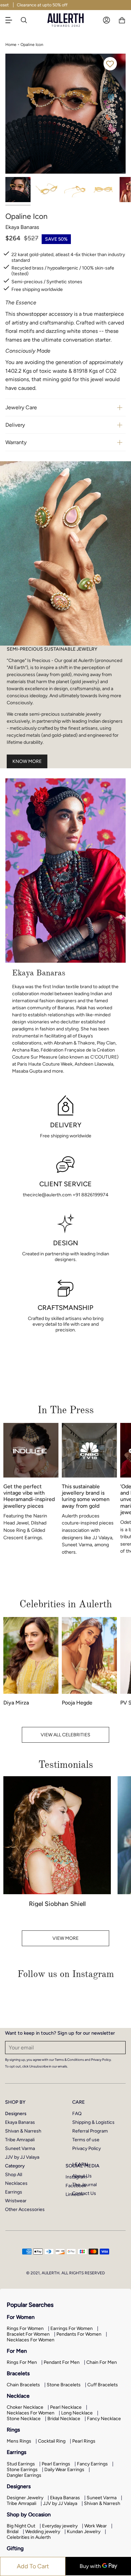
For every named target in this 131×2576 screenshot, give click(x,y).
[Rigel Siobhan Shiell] (57, 1835)
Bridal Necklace (64, 2419)
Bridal (13, 2532)
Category (15, 2166)
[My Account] (106, 20)
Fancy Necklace (104, 2419)
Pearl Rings (84, 2441)
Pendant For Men (62, 2362)
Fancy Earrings (92, 2464)
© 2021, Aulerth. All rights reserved (65, 2273)
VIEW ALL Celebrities (65, 1735)
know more (27, 761)
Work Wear (96, 2526)
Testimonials (66, 1765)
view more (65, 1938)
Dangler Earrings (24, 2475)
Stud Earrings (21, 2464)
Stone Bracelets (64, 2385)
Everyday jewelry (60, 2526)
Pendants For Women (79, 2334)
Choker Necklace (25, 2407)
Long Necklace (77, 2413)
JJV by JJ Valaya (22, 2157)
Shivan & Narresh (23, 2131)
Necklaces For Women (31, 2340)
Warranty (16, 442)
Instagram (76, 2177)
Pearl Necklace (66, 2407)
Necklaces (16, 2183)
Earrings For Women (72, 2328)
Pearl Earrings (56, 2464)
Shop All (14, 2175)
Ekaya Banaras (20, 2122)
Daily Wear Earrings (64, 2470)
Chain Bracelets (23, 2385)
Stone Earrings (22, 2470)
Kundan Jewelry (84, 2532)
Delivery (15, 425)
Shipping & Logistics (93, 2122)
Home (11, 45)
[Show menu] (12, 20)
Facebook (76, 2186)
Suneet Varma (20, 2148)
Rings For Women (25, 2328)
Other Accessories (25, 2209)
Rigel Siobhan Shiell (57, 1904)
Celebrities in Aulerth (29, 2537)
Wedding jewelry (43, 2532)
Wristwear (16, 2201)
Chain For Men (102, 2362)
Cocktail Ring (52, 2441)
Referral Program (90, 2131)
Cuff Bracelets (103, 2385)
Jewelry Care (21, 407)
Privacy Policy (86, 2148)
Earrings (14, 2192)
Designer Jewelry (25, 2498)
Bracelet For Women (28, 2334)
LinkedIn (74, 2194)
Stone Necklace (24, 2419)
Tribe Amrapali (20, 2140)
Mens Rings (19, 2441)
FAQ (77, 2114)
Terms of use (86, 2140)
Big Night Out (21, 2526)
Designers (16, 2114)
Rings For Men (22, 2362)
